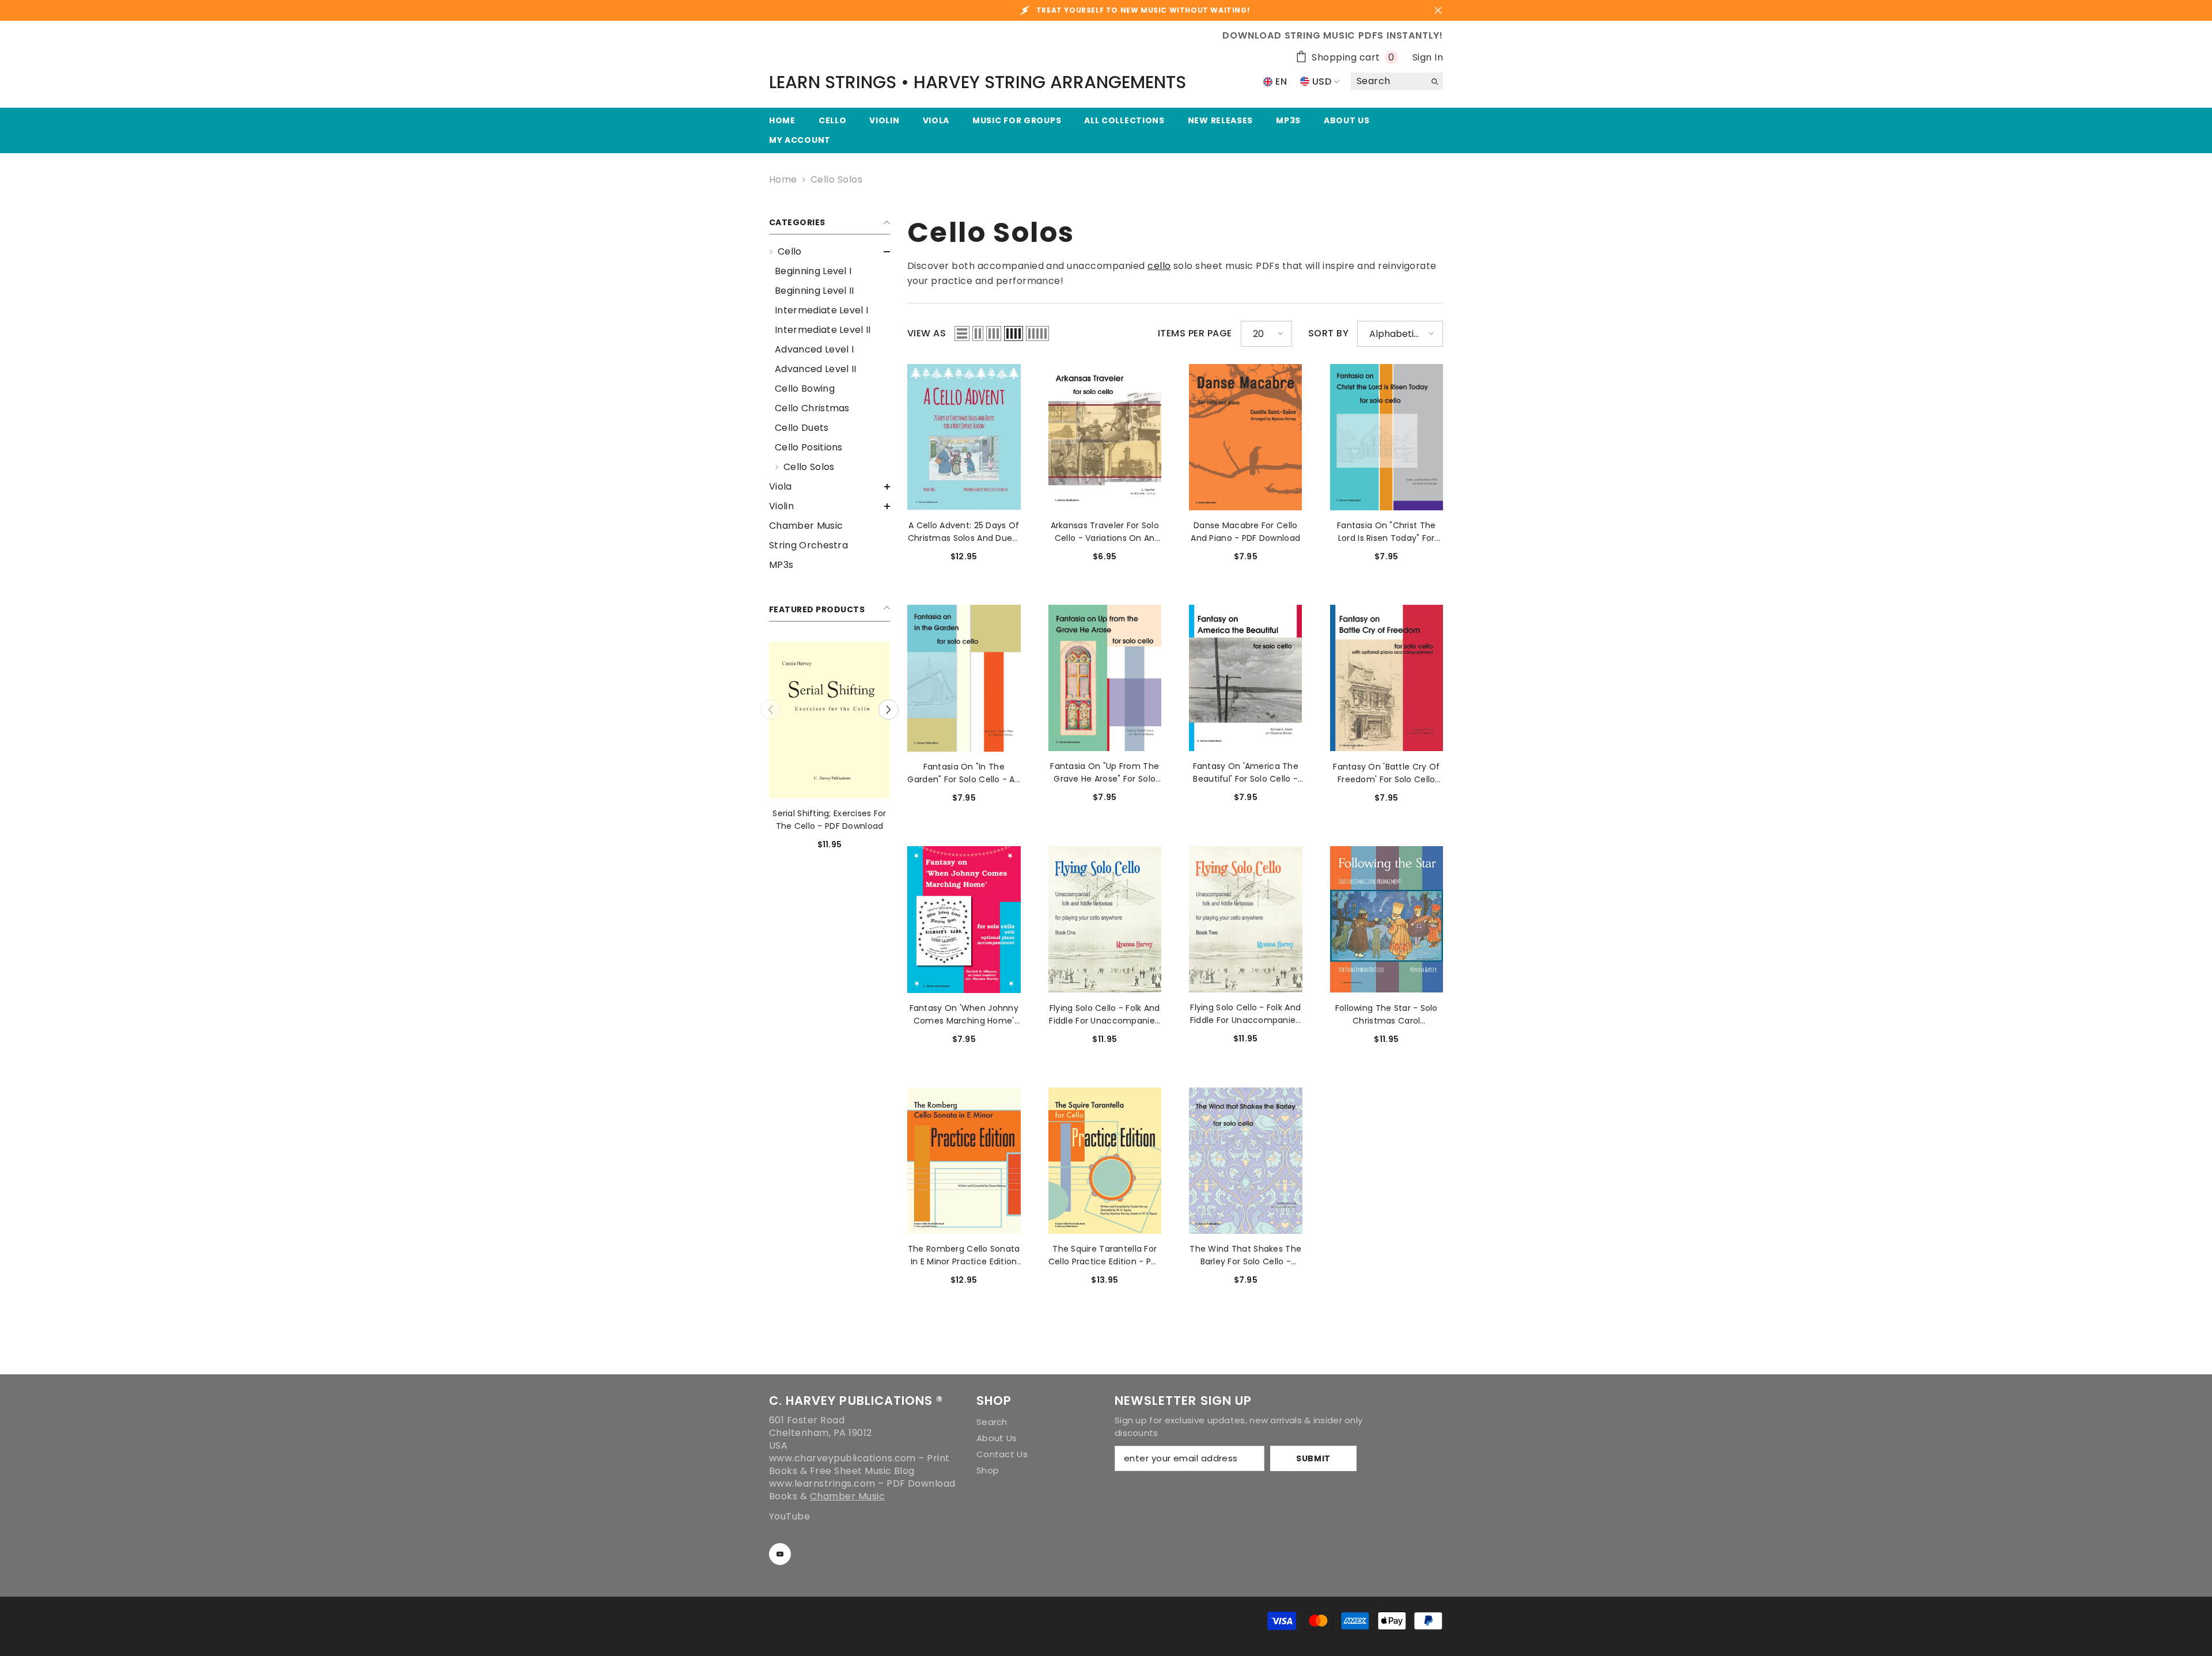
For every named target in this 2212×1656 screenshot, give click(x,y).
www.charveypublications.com (842, 1458)
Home (783, 180)
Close (1438, 11)
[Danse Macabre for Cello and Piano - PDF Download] (1246, 437)
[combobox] (1388, 81)
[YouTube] (780, 1554)
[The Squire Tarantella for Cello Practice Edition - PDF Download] (1105, 1161)
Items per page (1195, 334)
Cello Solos (836, 179)
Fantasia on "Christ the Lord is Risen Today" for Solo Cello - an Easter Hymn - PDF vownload (1386, 532)
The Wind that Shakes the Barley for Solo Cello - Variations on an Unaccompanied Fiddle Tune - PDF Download (1245, 1255)
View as (927, 334)
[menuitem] (829, 359)
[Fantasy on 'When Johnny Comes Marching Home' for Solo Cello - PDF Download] (964, 919)
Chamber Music (847, 1496)
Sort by (1328, 334)
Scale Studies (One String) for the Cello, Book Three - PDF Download (831, 820)
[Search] (1397, 82)
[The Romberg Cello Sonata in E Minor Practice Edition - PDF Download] (964, 1161)
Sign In (1428, 57)
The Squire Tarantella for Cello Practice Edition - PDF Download (1105, 1255)
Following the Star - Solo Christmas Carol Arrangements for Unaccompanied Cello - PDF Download (1387, 1015)
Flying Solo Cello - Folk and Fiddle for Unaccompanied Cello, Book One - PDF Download (1105, 1015)
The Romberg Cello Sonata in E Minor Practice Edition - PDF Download (964, 1255)
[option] (831, 750)
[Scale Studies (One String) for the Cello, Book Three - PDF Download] (831, 720)
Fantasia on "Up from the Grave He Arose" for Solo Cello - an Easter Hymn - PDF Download (1105, 773)
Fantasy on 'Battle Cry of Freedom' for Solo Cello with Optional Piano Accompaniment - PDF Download (1386, 773)
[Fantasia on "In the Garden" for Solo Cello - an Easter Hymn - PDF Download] (964, 678)
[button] (829, 252)
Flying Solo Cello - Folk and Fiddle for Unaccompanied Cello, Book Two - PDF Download (1246, 1014)
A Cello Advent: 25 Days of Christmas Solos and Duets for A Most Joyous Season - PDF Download (964, 532)
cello (1159, 266)
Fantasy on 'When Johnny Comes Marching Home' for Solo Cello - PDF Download (964, 1015)
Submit (1313, 1458)
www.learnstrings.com (822, 1483)
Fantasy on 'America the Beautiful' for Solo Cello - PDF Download (1246, 773)
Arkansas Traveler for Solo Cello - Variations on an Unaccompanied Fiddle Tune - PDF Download (1105, 532)
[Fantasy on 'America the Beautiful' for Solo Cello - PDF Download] (1246, 678)
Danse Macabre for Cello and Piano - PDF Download (1245, 532)
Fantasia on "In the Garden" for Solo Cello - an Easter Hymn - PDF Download (964, 773)
